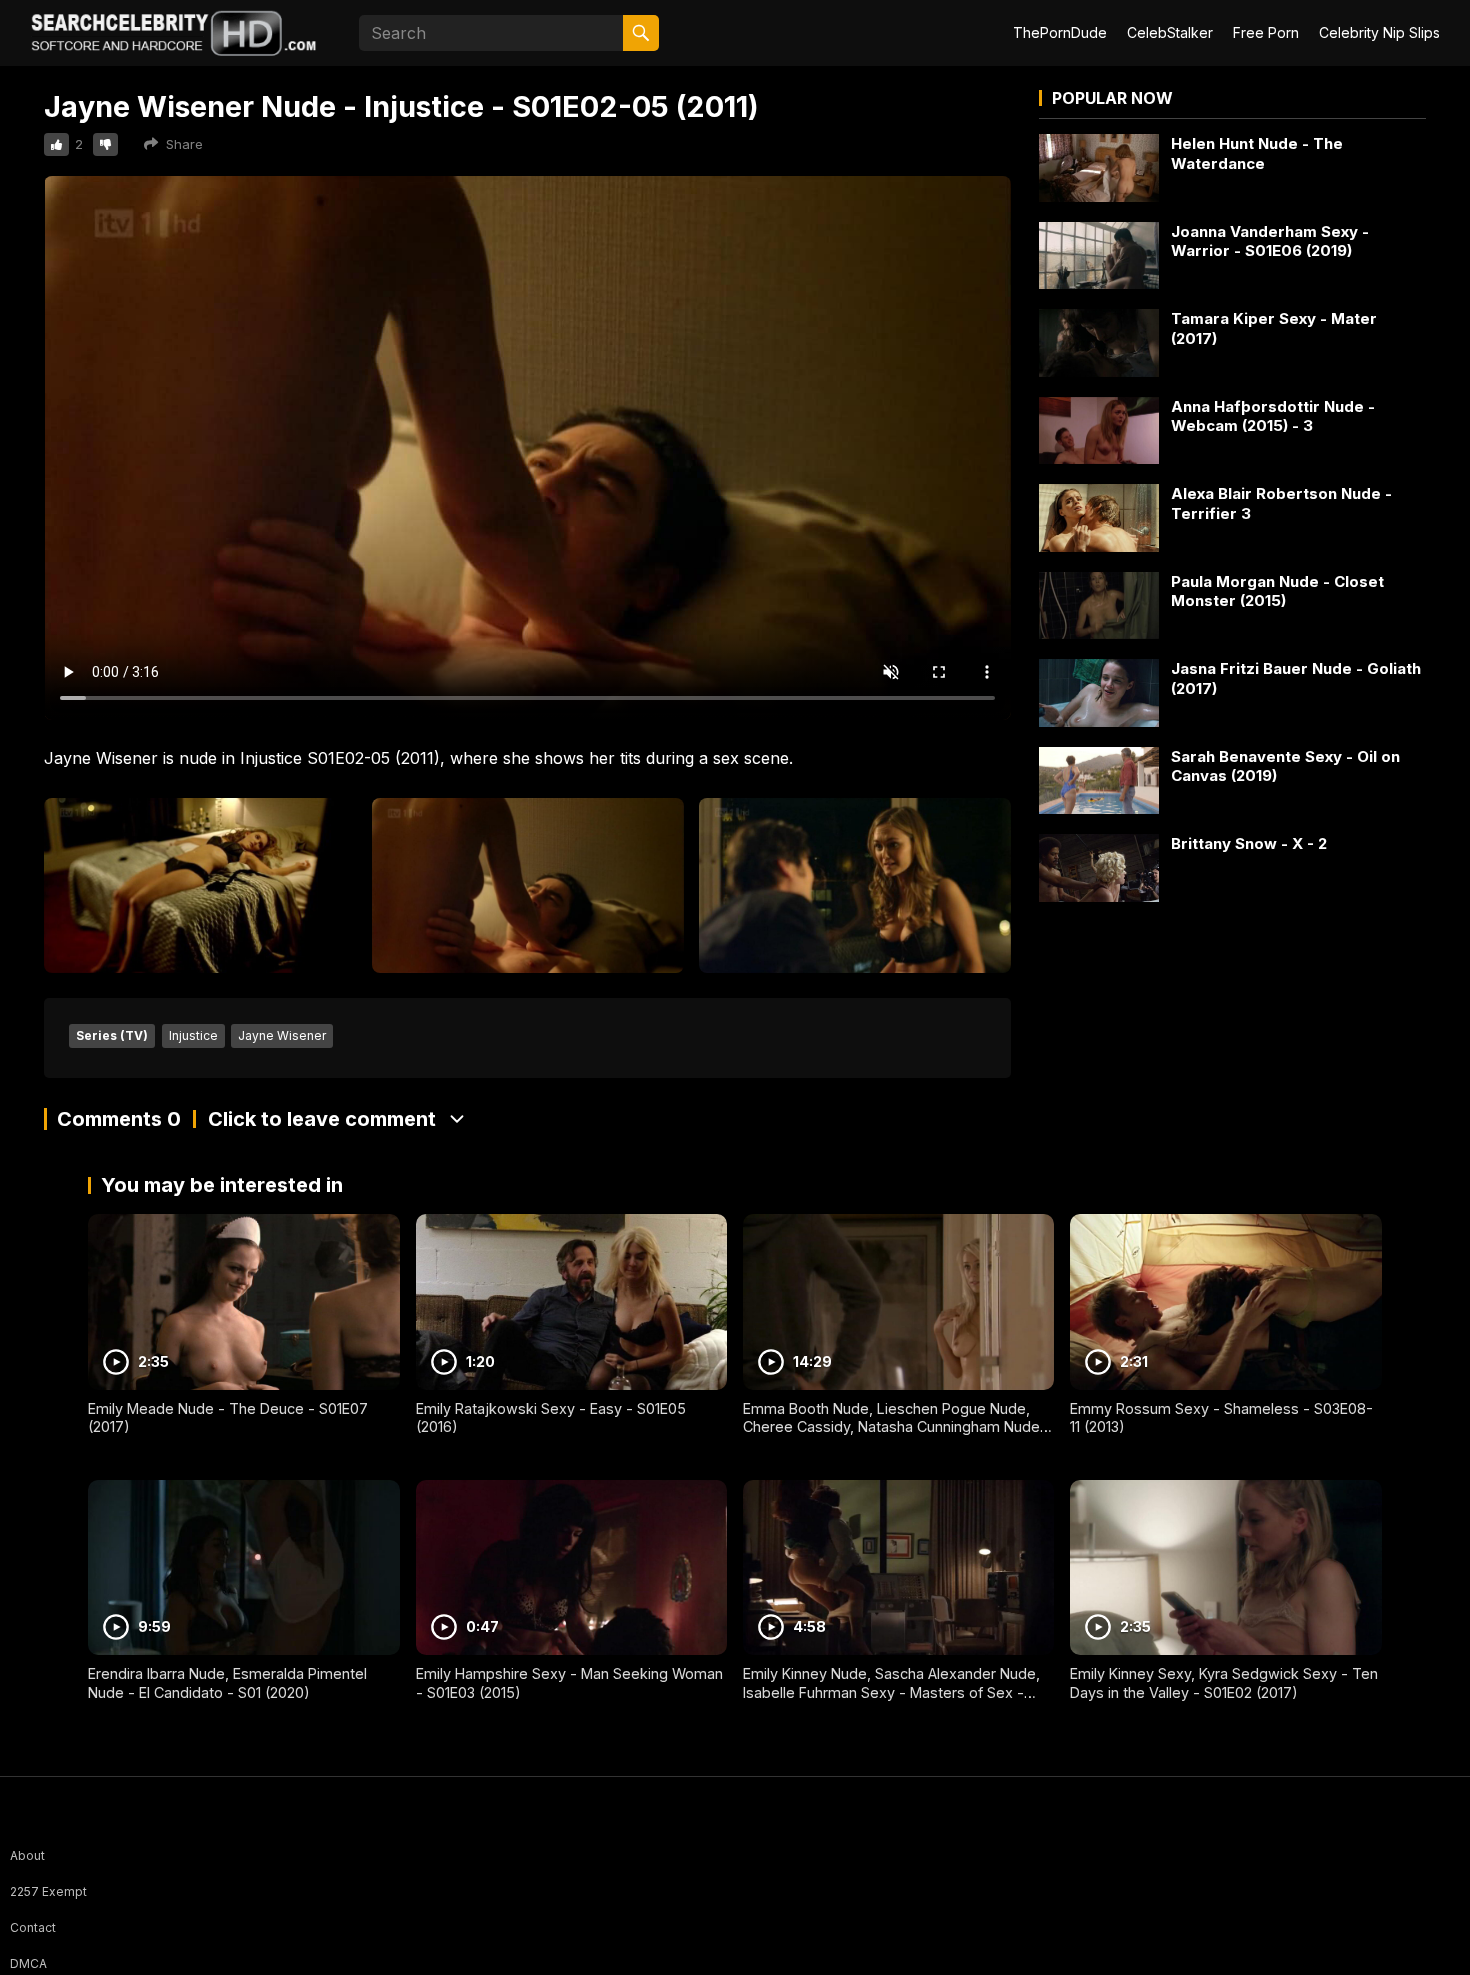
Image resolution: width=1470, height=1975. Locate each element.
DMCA (28, 1963)
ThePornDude (1060, 32)
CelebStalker (1170, 32)
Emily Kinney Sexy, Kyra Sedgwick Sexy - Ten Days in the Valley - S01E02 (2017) (1224, 1683)
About (27, 1855)
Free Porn (1266, 32)
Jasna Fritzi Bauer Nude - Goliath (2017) (1296, 678)
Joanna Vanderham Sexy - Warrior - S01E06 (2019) (1270, 241)
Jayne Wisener (282, 1035)
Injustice (193, 1035)
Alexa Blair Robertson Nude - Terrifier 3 (1281, 503)
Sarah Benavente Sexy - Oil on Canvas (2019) (1285, 766)
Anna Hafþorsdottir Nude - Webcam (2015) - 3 (1273, 416)
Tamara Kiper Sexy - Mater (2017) (1274, 328)
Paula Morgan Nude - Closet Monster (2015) (1277, 591)
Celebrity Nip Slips (1379, 32)
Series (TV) (112, 1035)
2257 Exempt (48, 1891)
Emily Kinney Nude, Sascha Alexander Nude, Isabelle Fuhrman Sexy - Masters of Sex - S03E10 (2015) (891, 1692)
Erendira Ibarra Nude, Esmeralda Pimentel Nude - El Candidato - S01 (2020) (227, 1683)
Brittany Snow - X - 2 (1249, 843)
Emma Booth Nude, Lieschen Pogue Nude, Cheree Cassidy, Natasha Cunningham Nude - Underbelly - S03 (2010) (897, 1427)
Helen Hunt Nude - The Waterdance (1257, 153)
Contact (33, 1927)
